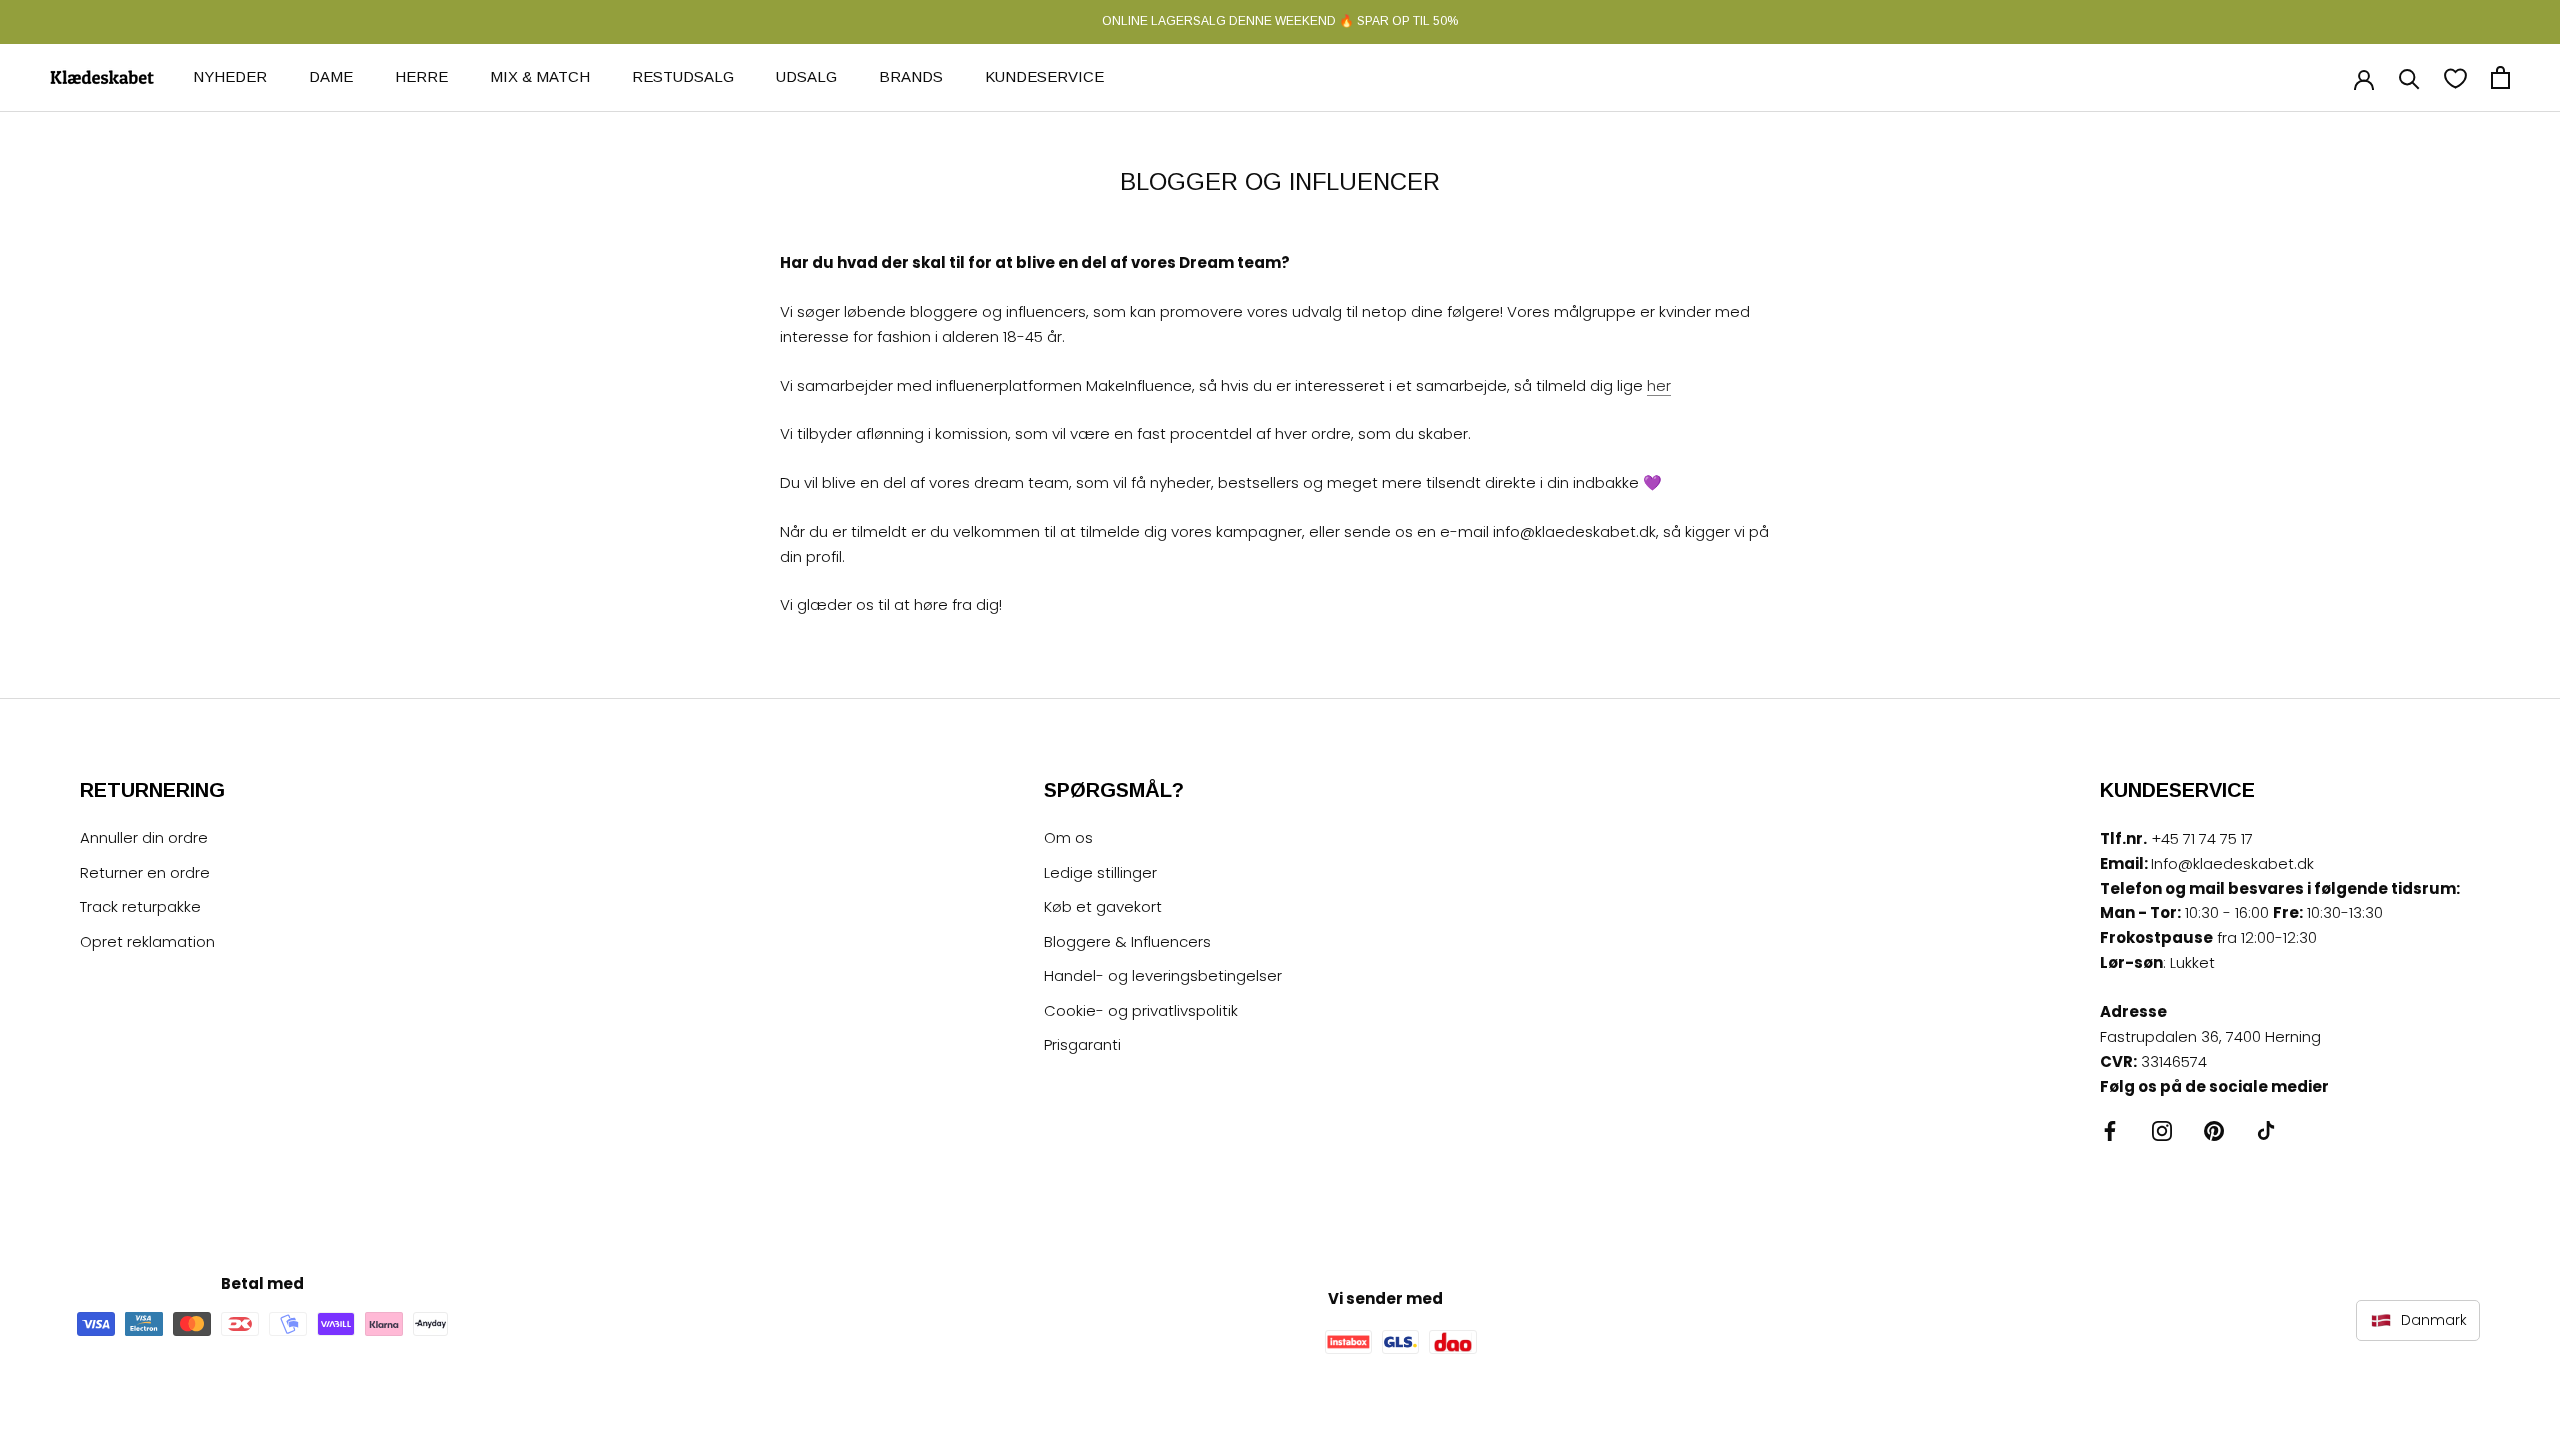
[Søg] (2409, 77)
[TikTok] (2266, 1130)
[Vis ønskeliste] (2455, 77)
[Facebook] (2110, 1130)
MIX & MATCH (540, 76)
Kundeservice (1044, 76)
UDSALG (806, 76)
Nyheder (230, 76)
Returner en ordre (145, 872)
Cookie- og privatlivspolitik (1141, 1010)
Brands (911, 76)
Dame (331, 76)
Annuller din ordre (144, 837)
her (1659, 385)
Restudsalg (683, 76)
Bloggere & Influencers (1127, 941)
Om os (1068, 837)
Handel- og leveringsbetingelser (1163, 975)
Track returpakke (140, 906)
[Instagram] (2162, 1130)
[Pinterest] (2214, 1130)
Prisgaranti (1082, 1044)
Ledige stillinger (1100, 872)
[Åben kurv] (2500, 77)
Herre (421, 76)
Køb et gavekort (1103, 906)
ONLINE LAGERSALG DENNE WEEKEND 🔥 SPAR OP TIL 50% (1280, 21)
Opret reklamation (147, 941)
